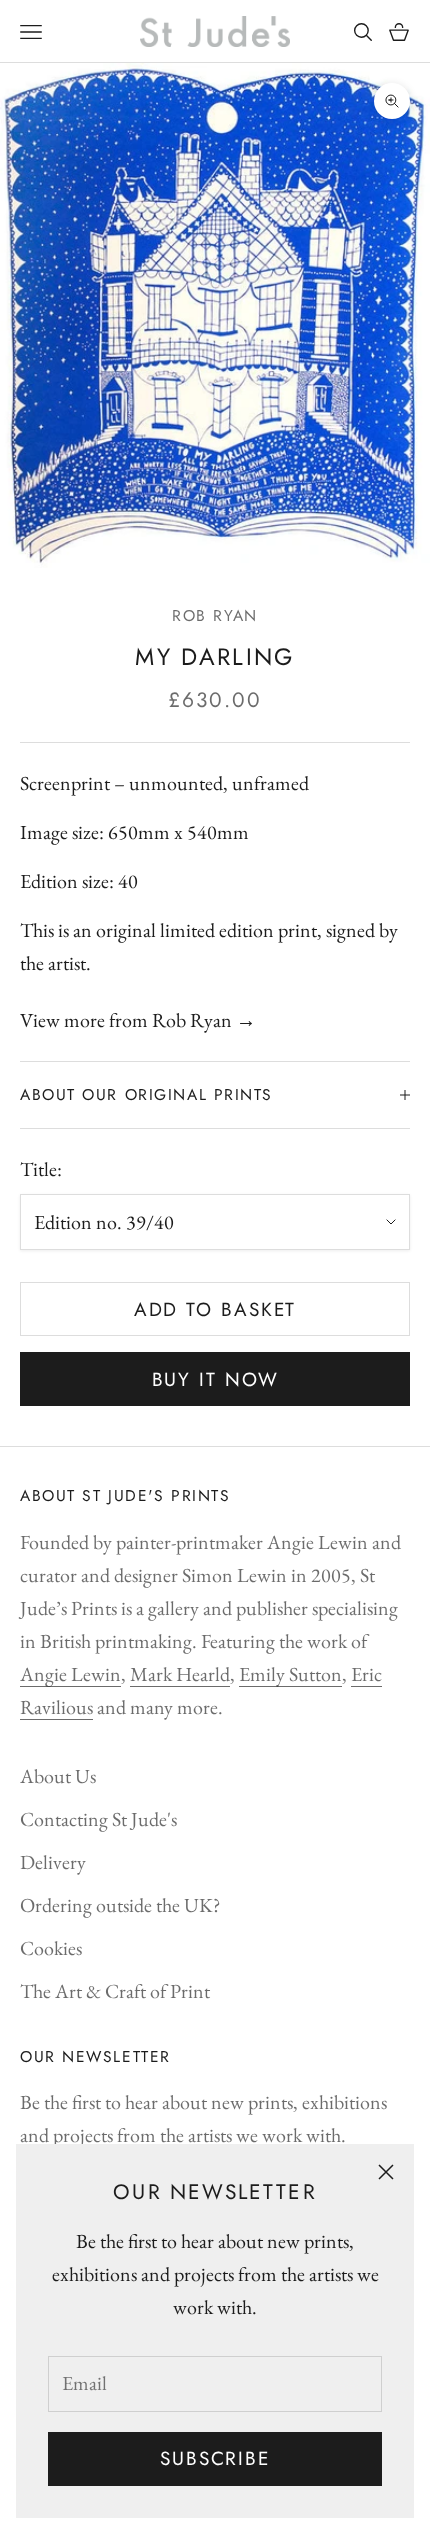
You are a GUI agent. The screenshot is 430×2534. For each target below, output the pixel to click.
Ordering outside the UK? (120, 1905)
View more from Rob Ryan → (138, 1020)
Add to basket (215, 1309)
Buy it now (215, 1379)
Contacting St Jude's (98, 1819)
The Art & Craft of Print (115, 1991)
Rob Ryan (214, 615)
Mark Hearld (180, 1674)
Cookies (51, 1948)
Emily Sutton (290, 1674)
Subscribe (215, 2458)
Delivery (53, 1862)
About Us (58, 1776)
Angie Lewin (70, 1674)
